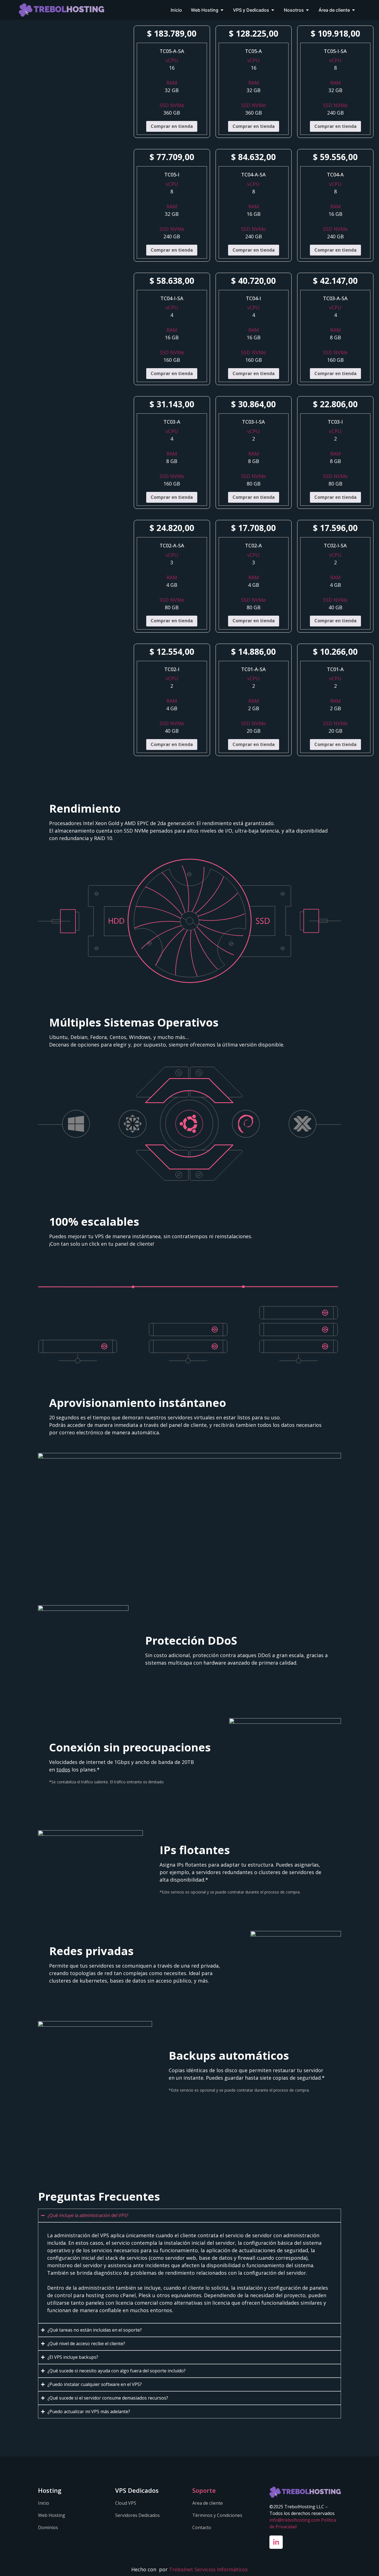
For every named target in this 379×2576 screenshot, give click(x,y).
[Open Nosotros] (307, 10)
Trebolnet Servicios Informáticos (208, 2569)
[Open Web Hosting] (222, 10)
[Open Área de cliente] (353, 10)
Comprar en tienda (172, 126)
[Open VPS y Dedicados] (273, 10)
